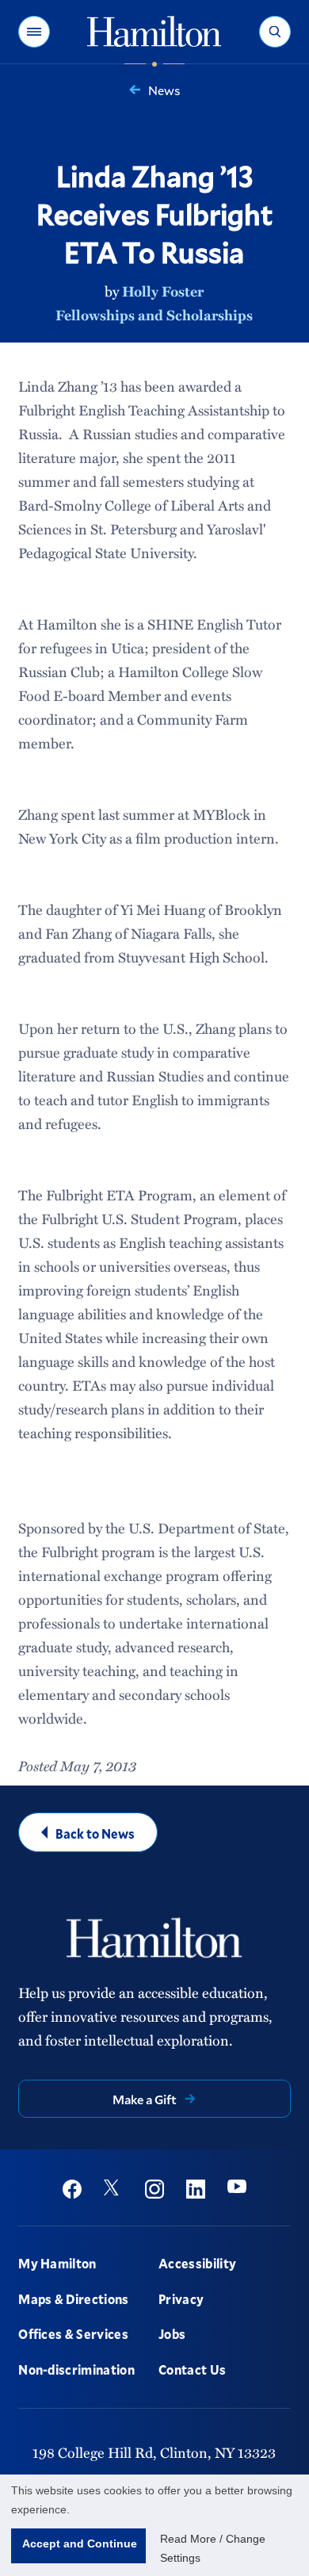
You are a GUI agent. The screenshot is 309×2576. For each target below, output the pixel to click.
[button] (34, 32)
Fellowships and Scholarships (154, 315)
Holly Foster (163, 291)
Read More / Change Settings (213, 2548)
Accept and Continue (80, 2543)
